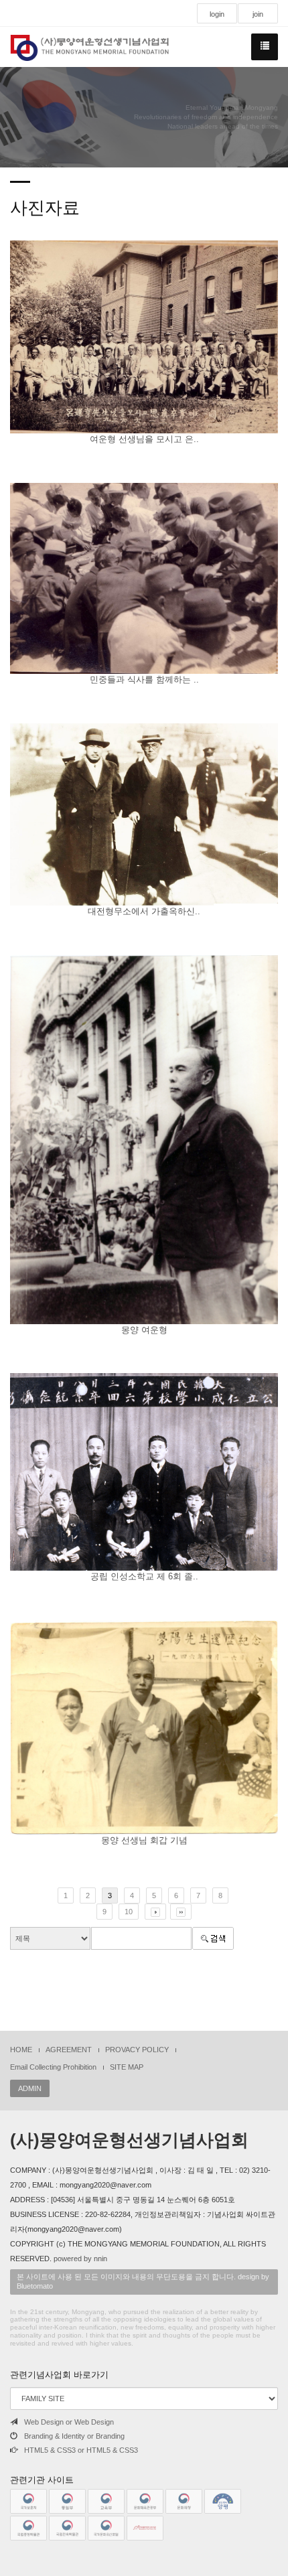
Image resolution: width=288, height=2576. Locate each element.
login (217, 14)
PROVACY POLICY (137, 2050)
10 (129, 1912)
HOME (21, 2050)
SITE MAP (127, 2067)
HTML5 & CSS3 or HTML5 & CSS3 (81, 2450)
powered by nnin (80, 2259)
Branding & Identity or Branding (74, 2436)
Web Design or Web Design (69, 2422)
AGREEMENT (69, 2050)
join (258, 14)
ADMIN (30, 2088)
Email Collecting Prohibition (53, 2067)
